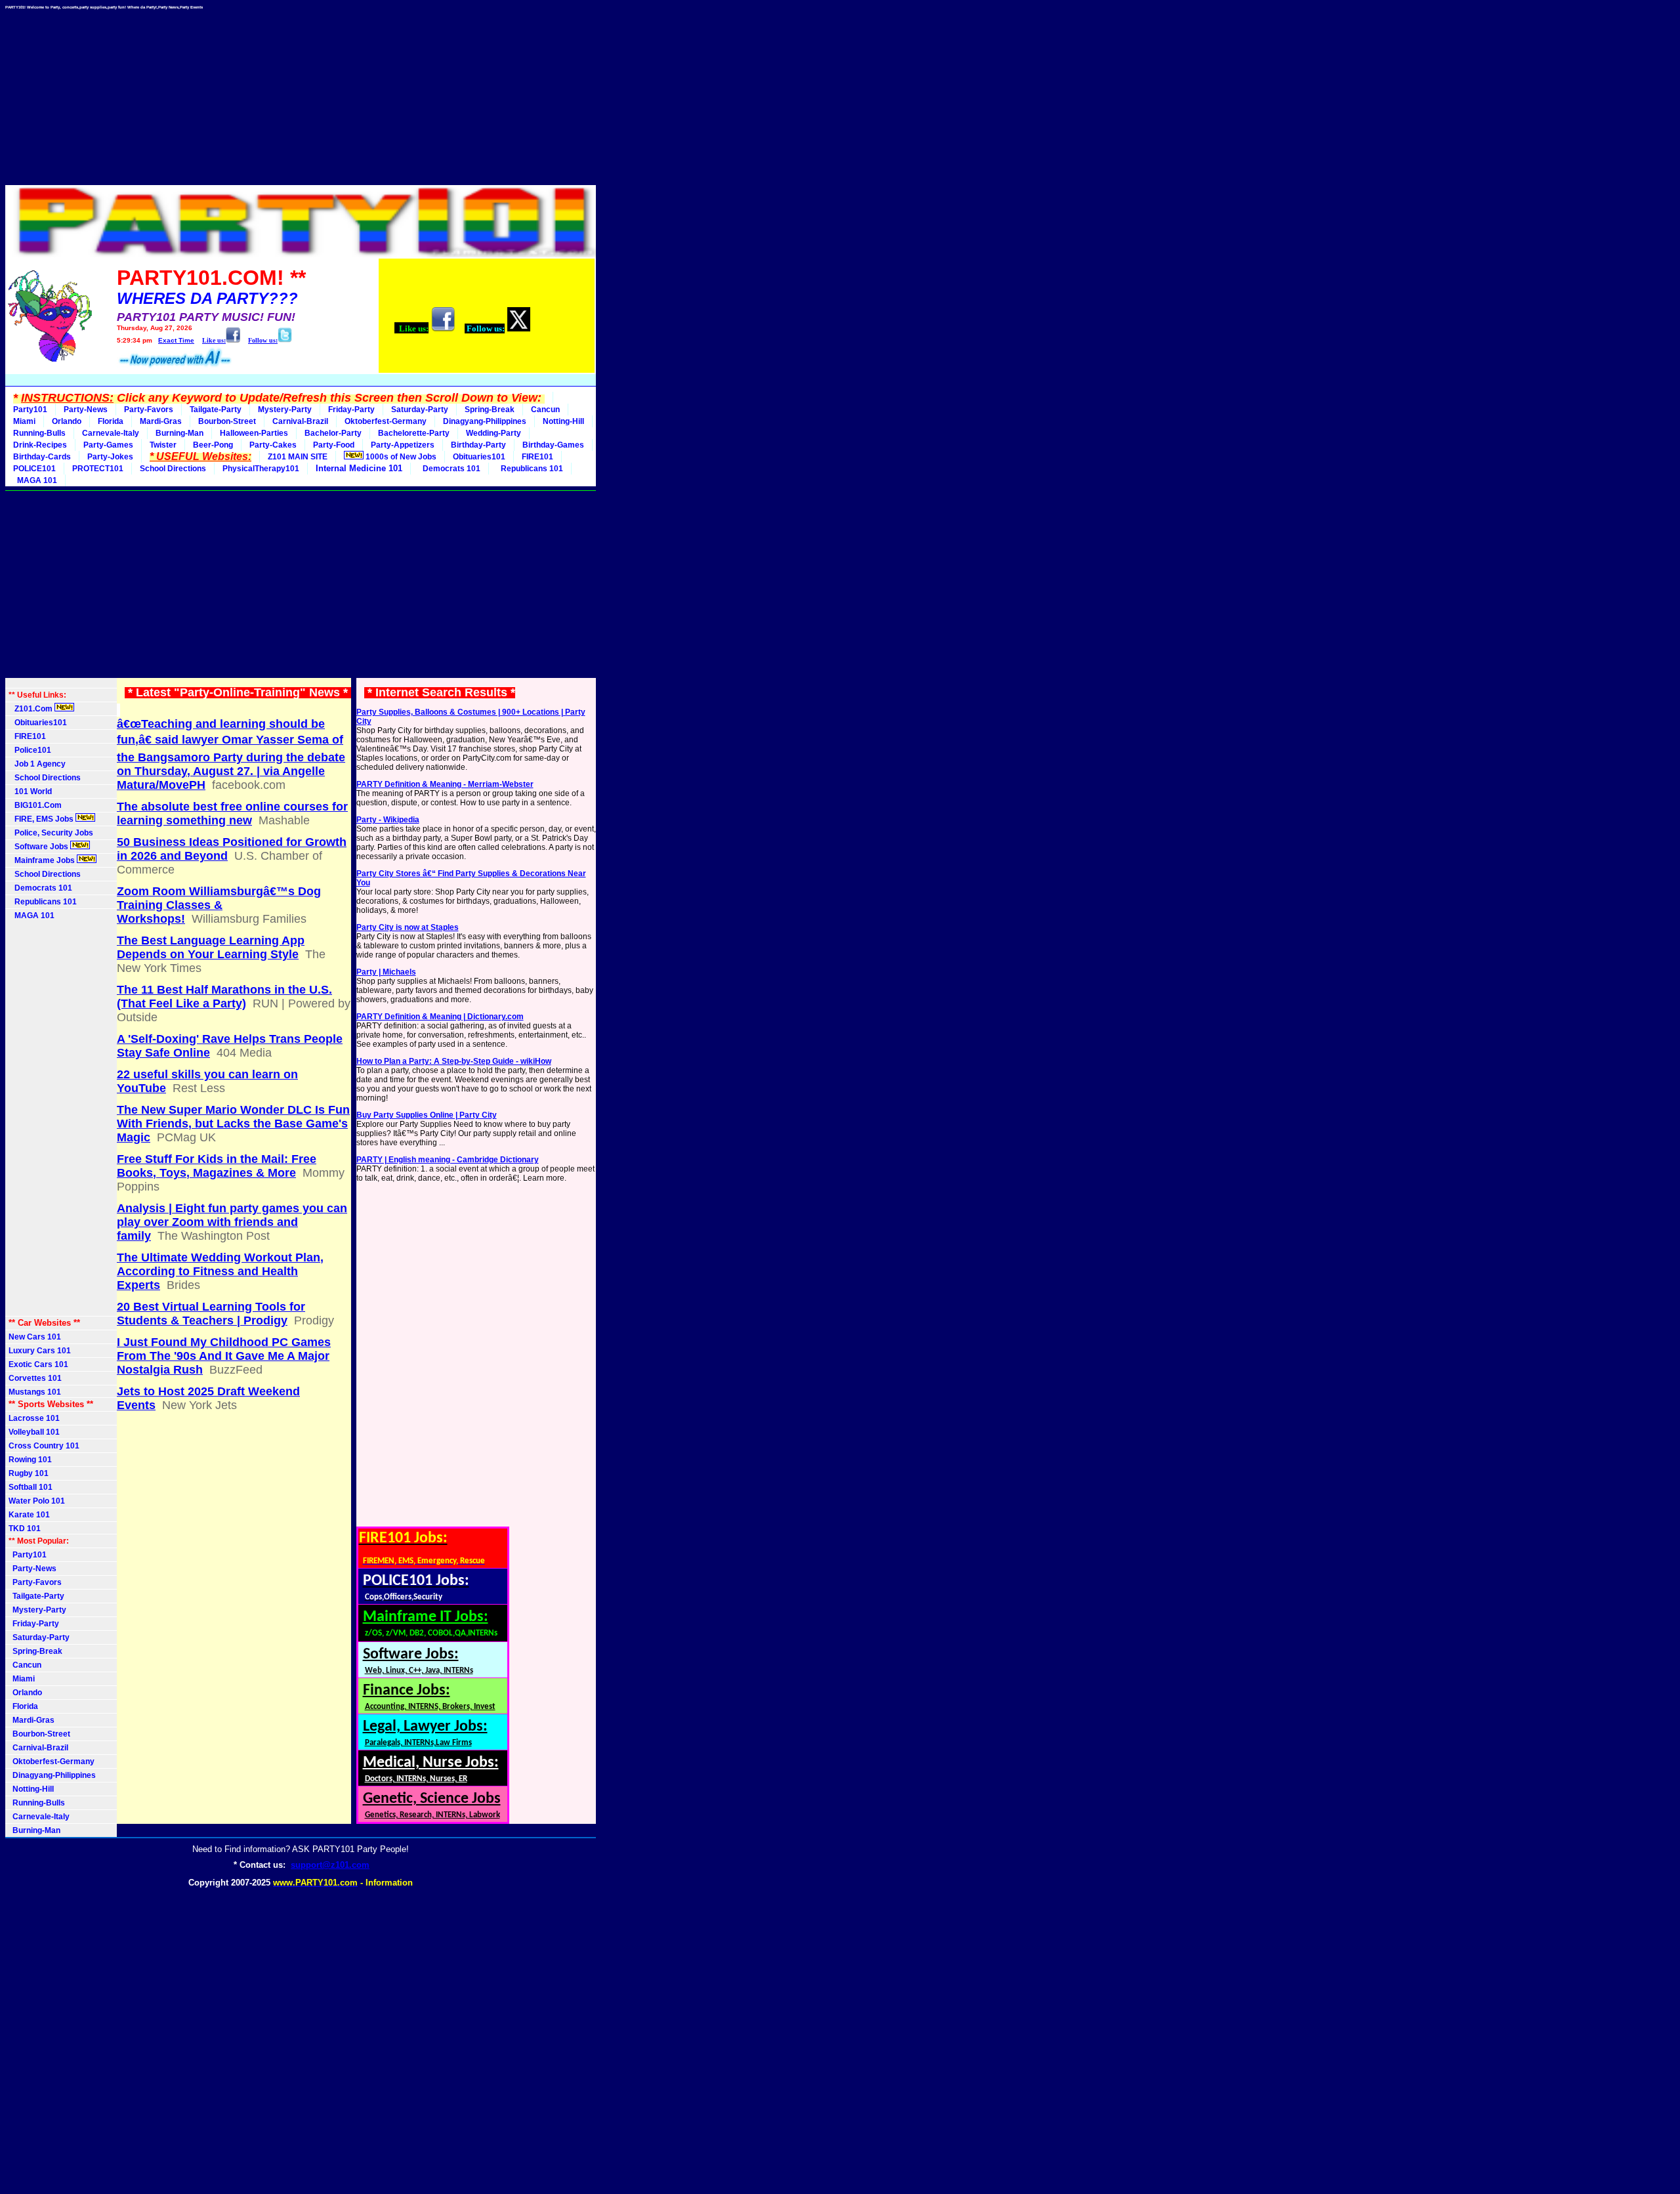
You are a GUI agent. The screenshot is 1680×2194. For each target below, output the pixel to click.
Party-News (86, 410)
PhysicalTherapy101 (261, 469)
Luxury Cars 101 (40, 1351)
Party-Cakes (273, 445)
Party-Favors (149, 410)
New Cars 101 (35, 1337)
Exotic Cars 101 (38, 1364)
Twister (163, 445)
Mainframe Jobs (43, 860)
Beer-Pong (213, 445)
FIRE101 (537, 457)
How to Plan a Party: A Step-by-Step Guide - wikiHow (454, 1061)
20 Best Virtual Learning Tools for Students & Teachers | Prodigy (211, 1314)
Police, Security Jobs (52, 833)
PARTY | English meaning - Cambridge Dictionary (448, 1160)
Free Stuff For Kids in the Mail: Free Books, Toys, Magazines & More (217, 1166)
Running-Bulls (39, 433)
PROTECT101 (98, 469)
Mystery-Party (285, 410)
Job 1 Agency (37, 764)
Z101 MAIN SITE (298, 457)
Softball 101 (31, 1487)
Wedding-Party (493, 433)
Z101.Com (31, 709)
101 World (30, 791)
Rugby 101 (29, 1473)
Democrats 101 (450, 469)
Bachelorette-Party (414, 433)
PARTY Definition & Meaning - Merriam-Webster (445, 784)
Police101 (30, 750)
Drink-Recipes (40, 445)
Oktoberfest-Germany (386, 421)
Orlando (67, 421)
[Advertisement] (301, 93)
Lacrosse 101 (34, 1418)
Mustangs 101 (35, 1392)
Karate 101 (29, 1515)
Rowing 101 (30, 1460)
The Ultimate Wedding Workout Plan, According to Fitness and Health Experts (220, 1271)
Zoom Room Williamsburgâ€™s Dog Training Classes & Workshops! (219, 905)
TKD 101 (25, 1529)
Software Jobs (39, 847)
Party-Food (334, 445)
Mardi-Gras (161, 421)
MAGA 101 (35, 480)
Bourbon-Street (227, 421)
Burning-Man (179, 433)
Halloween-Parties (254, 433)
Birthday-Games (553, 445)
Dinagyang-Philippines (485, 421)
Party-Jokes (110, 457)
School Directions (173, 469)
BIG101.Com (35, 805)
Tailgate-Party (216, 410)
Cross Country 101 (44, 1446)
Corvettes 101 (35, 1378)
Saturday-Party (420, 410)
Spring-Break (490, 410)
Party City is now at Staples (408, 927)
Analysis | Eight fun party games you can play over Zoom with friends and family (232, 1222)
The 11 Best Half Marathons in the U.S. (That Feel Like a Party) (224, 997)
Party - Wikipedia (388, 820)
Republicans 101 (530, 469)
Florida (111, 421)
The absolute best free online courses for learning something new (232, 813)
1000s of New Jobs (400, 457)
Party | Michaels (386, 972)
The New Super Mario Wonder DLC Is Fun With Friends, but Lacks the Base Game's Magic (233, 1124)
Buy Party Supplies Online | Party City (427, 1115)
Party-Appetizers (403, 445)
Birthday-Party (478, 445)
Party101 (30, 410)
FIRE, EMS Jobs (42, 819)
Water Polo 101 (37, 1501)
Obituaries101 (479, 457)
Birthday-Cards (42, 457)
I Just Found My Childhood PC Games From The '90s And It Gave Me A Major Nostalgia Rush (224, 1356)
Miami (24, 421)
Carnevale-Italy (111, 433)
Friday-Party (351, 410)
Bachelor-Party (333, 433)
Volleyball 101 (34, 1432)
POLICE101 (34, 469)
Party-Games (108, 445)
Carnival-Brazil (300, 421)
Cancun (545, 410)
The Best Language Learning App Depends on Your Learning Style (211, 947)
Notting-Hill (563, 421)
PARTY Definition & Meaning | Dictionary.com (440, 1017)
